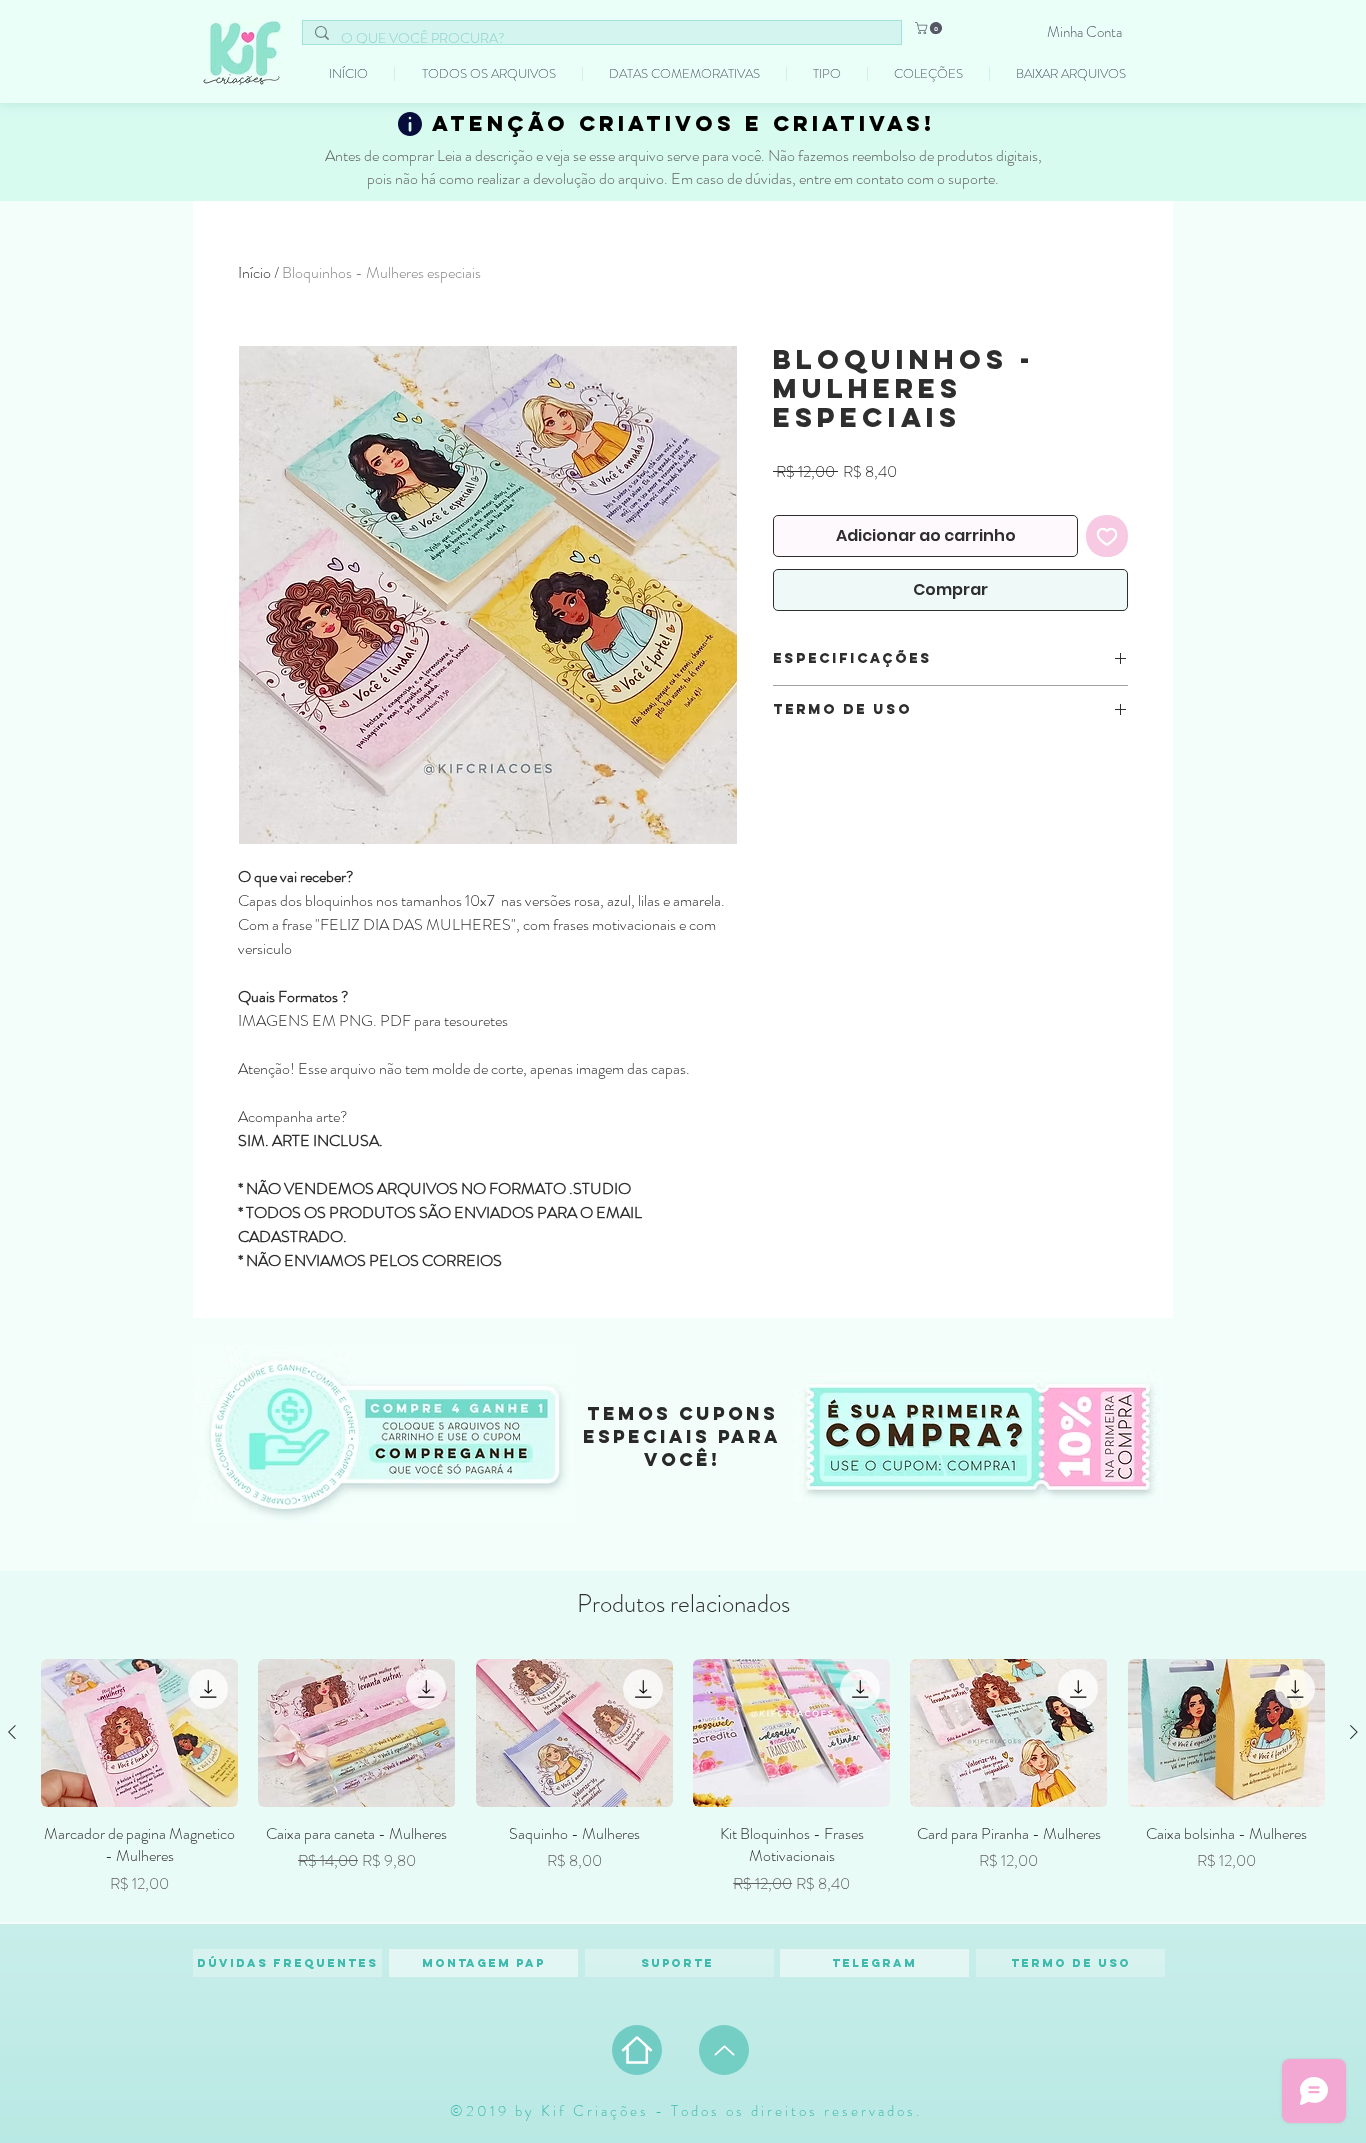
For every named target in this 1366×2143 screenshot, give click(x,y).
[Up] (724, 2050)
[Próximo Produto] (1354, 1732)
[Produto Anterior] (12, 1732)
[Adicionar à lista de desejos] (1107, 536)
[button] (930, 28)
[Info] (410, 124)
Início (254, 272)
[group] (683, 1782)
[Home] (637, 2050)
